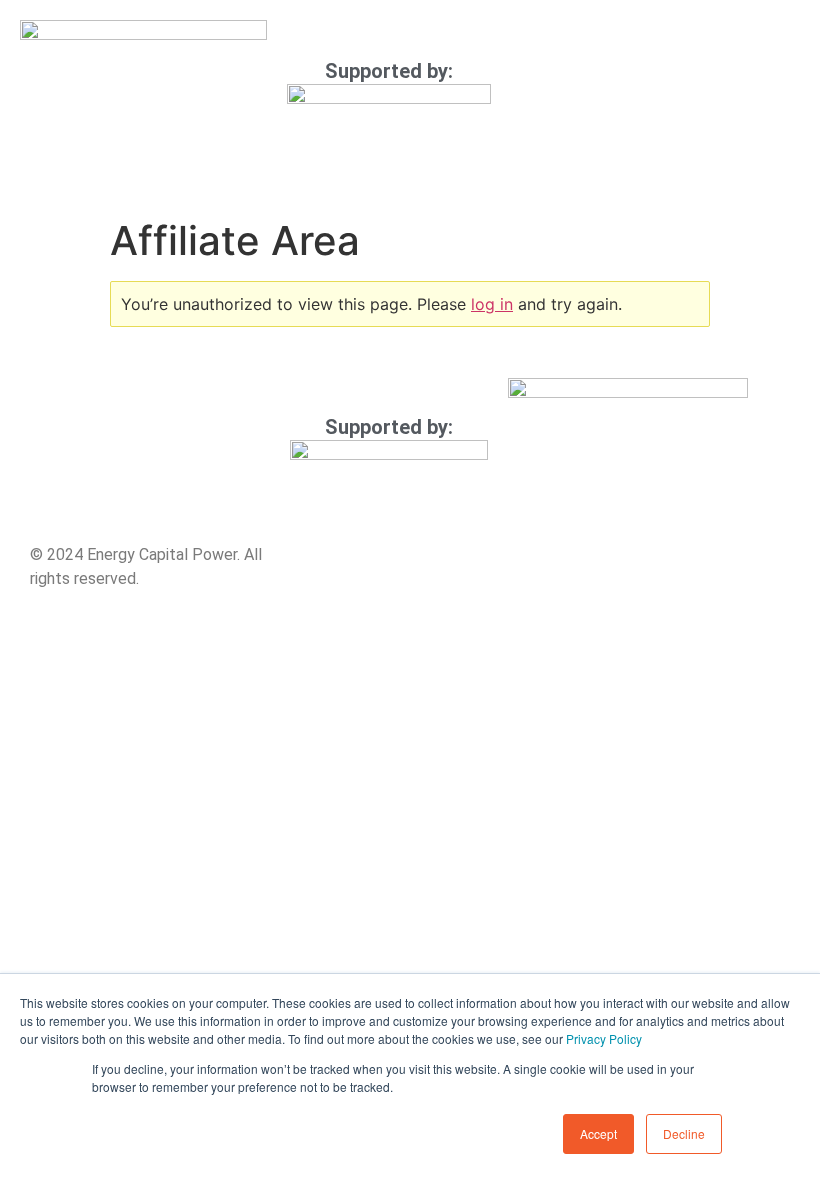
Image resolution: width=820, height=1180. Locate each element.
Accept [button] (598, 1133)
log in (492, 304)
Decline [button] (684, 1133)
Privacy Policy (604, 1038)
